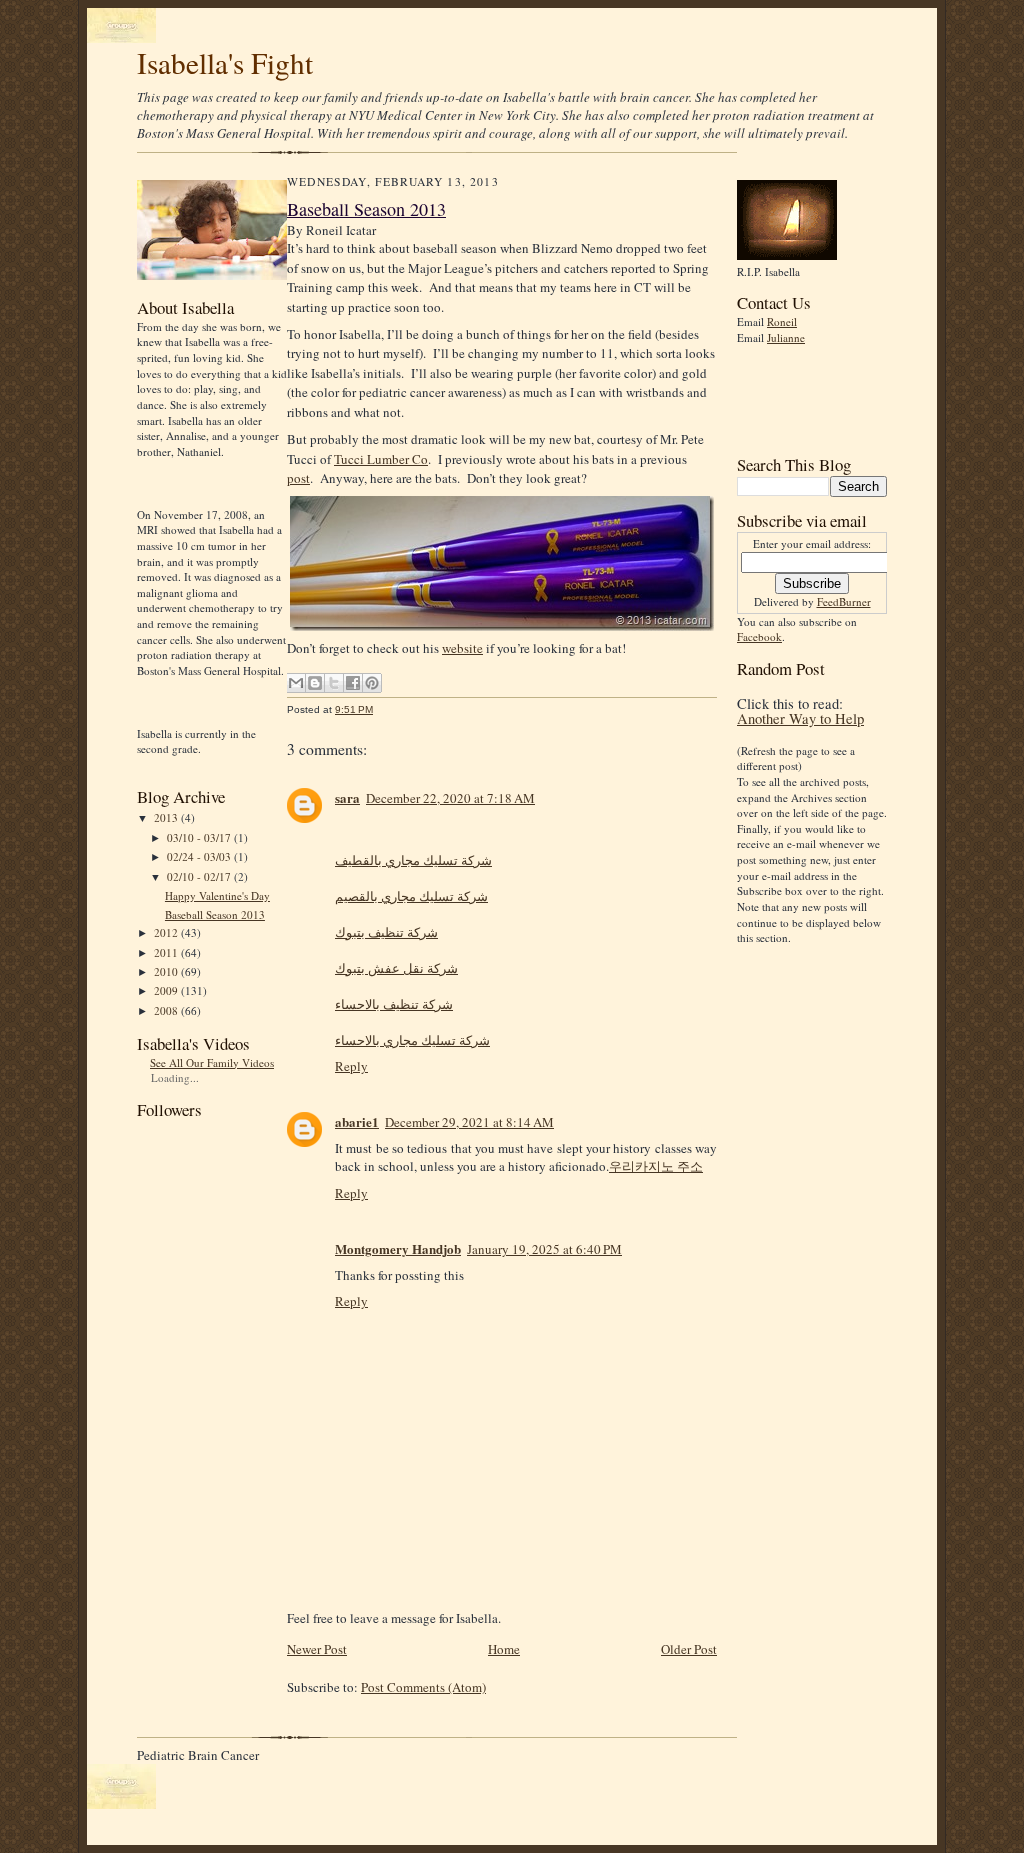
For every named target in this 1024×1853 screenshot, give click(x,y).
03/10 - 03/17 (200, 837)
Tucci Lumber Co (381, 459)
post (298, 478)
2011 (167, 952)
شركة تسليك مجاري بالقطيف (413, 860)
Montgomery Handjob (398, 1248)
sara (347, 797)
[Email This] (296, 683)
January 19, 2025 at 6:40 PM (544, 1249)
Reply (351, 1066)
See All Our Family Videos (212, 1062)
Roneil (782, 321)
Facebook (759, 636)
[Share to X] (334, 683)
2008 (167, 1010)
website (462, 648)
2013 (167, 817)
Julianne (786, 337)
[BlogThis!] (315, 683)
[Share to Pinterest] (372, 683)
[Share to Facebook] (353, 683)
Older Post (689, 1649)
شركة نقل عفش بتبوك (396, 968)
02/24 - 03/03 (200, 856)
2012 (167, 932)
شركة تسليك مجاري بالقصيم (411, 896)
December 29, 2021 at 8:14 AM (469, 1122)
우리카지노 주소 (656, 1166)
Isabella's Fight (225, 62)
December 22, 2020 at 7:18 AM (450, 798)
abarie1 (357, 1121)
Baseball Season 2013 (215, 914)
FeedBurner (844, 601)
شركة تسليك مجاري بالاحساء (412, 1040)
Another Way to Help (800, 718)
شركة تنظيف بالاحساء (394, 1004)
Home (504, 1649)
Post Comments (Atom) (423, 1687)
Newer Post (317, 1649)
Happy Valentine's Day (217, 895)
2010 (167, 971)
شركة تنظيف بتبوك (386, 932)
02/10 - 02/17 (200, 876)
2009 (167, 990)
